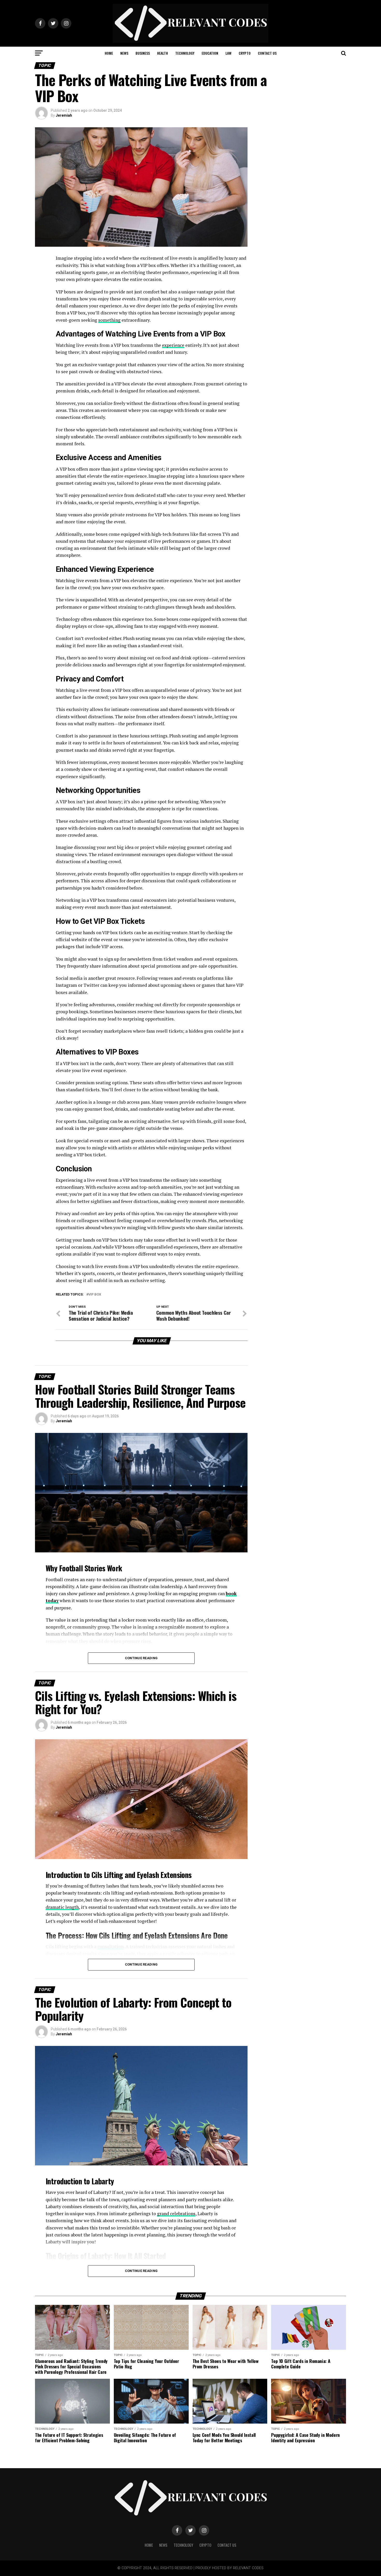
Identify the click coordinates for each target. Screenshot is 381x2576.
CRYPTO (245, 53)
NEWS (124, 53)
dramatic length (62, 1907)
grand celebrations (176, 2213)
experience (173, 345)
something (109, 320)
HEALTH (163, 53)
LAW (228, 53)
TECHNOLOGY (185, 53)
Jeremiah (64, 115)
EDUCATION (210, 53)
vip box (95, 1295)
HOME (109, 53)
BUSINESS (143, 53)
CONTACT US (267, 53)
